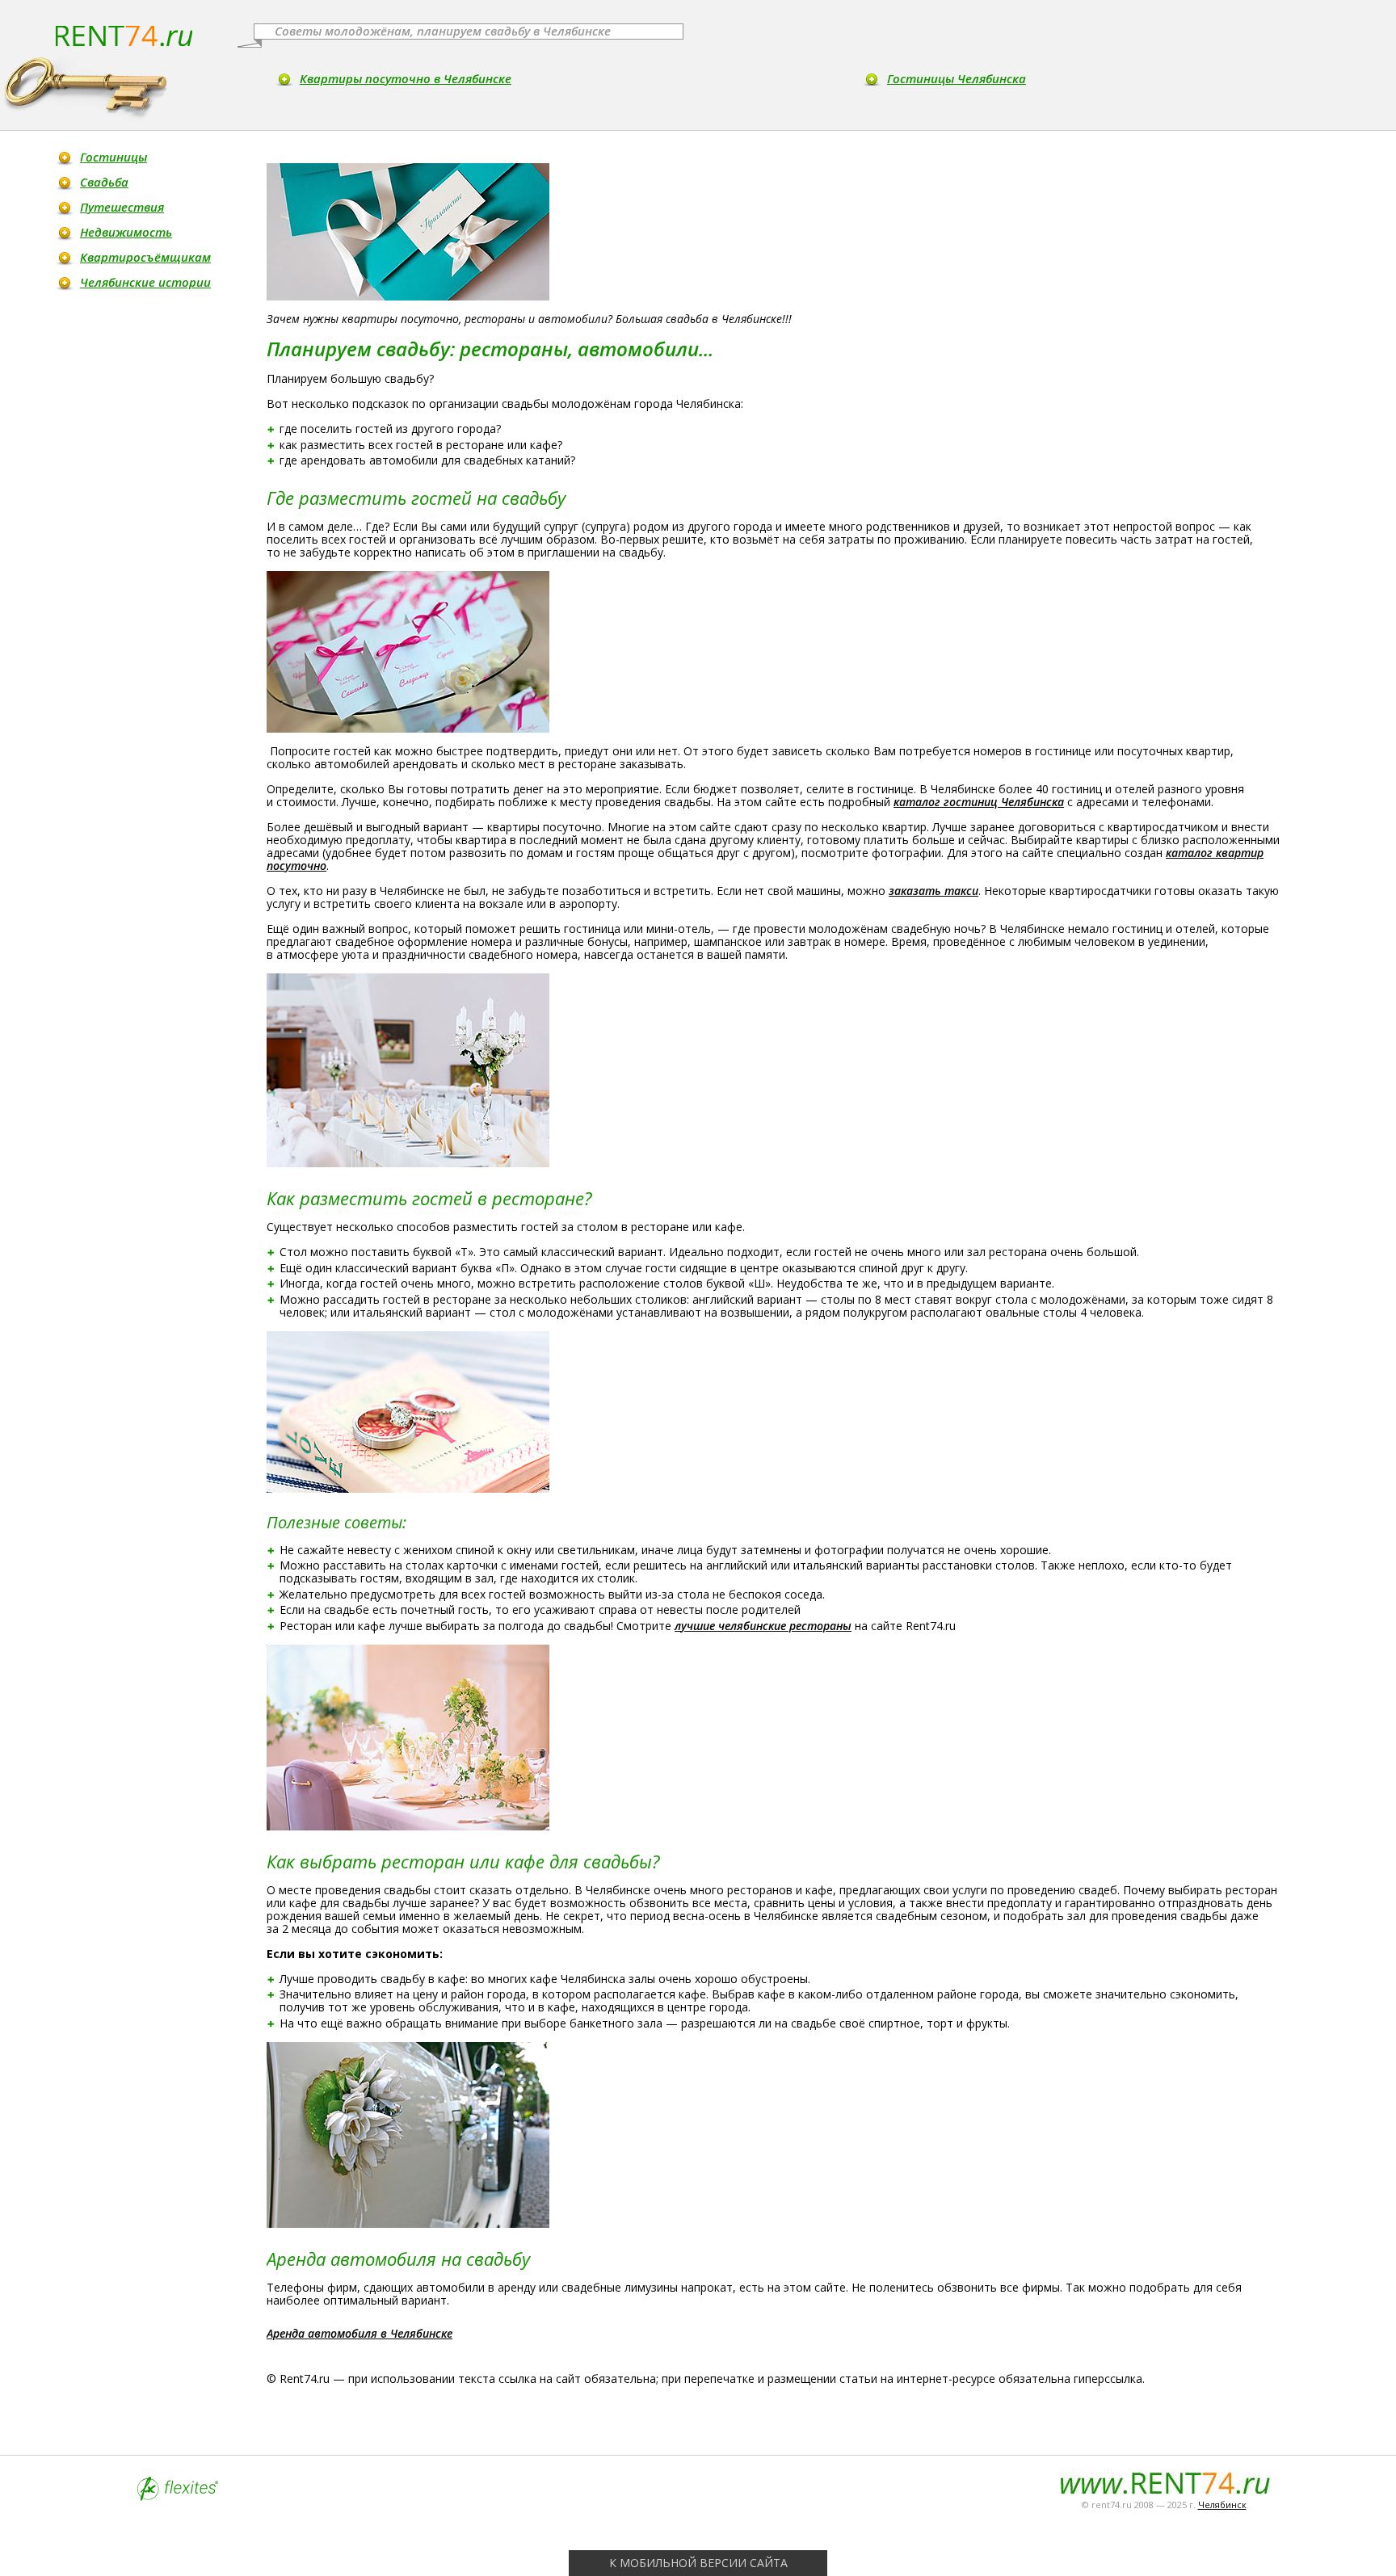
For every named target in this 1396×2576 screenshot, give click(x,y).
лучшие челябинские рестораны (763, 1626)
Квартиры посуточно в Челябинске (406, 78)
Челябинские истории (145, 282)
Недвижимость (126, 232)
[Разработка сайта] (178, 2496)
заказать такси (933, 891)
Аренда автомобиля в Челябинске (360, 2333)
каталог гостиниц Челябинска (979, 802)
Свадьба (104, 182)
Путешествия (122, 207)
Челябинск (1222, 2505)
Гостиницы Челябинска (957, 78)
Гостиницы (114, 157)
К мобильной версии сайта (698, 2563)
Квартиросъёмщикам (145, 257)
